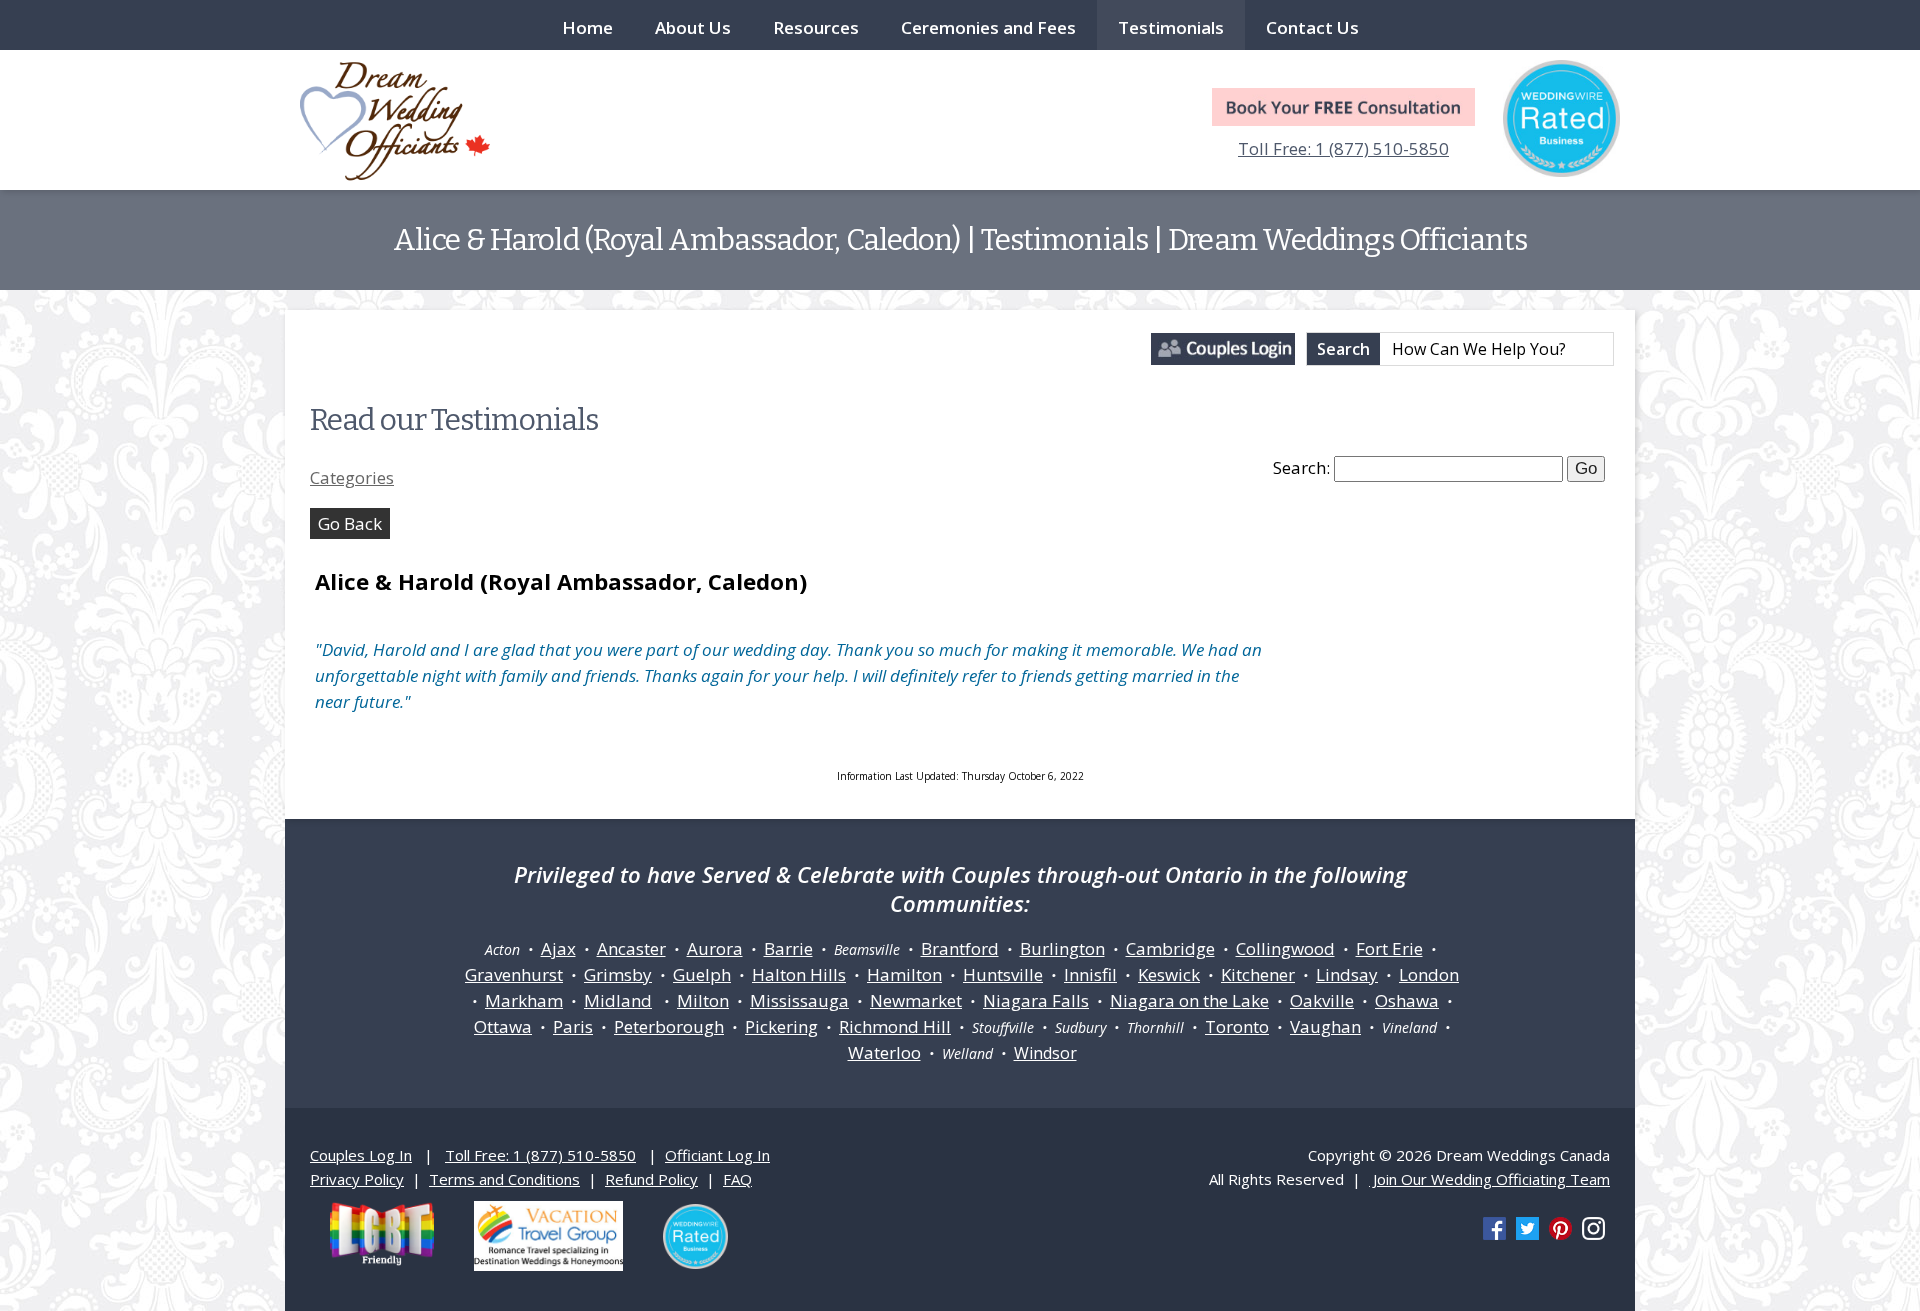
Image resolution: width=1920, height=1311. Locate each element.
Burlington (1062, 948)
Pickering (781, 1026)
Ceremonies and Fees (988, 27)
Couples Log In (361, 1155)
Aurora (715, 948)
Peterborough (669, 1026)
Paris (573, 1026)
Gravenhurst (514, 974)
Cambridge (1170, 948)
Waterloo (884, 1052)
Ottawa (503, 1026)
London (1429, 974)
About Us (693, 27)
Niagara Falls (1036, 1000)
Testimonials (1171, 27)
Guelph (702, 974)
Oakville (1322, 1000)
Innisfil (1090, 974)
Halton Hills (799, 974)
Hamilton (904, 974)
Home (587, 27)
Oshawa (1407, 1000)
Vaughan (1325, 1026)
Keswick (1169, 974)
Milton (703, 1000)
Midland (618, 1000)
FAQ (737, 1179)
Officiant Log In (717, 1155)
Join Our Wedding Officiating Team (1489, 1179)
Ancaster (631, 948)
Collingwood (1285, 948)
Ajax (558, 948)
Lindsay (1347, 974)
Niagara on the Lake (1189, 1000)
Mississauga (799, 1000)
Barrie (788, 948)
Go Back (350, 523)
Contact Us (1312, 27)
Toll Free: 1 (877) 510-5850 (1343, 148)
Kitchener (1258, 974)
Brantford (960, 948)
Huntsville (1003, 974)
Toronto (1237, 1026)
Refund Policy (651, 1179)
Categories (352, 477)
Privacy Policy (357, 1179)
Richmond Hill (895, 1026)
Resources (816, 27)
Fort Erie (1389, 948)
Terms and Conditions (504, 1179)
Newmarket (916, 1000)
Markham (524, 1000)
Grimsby (618, 974)
